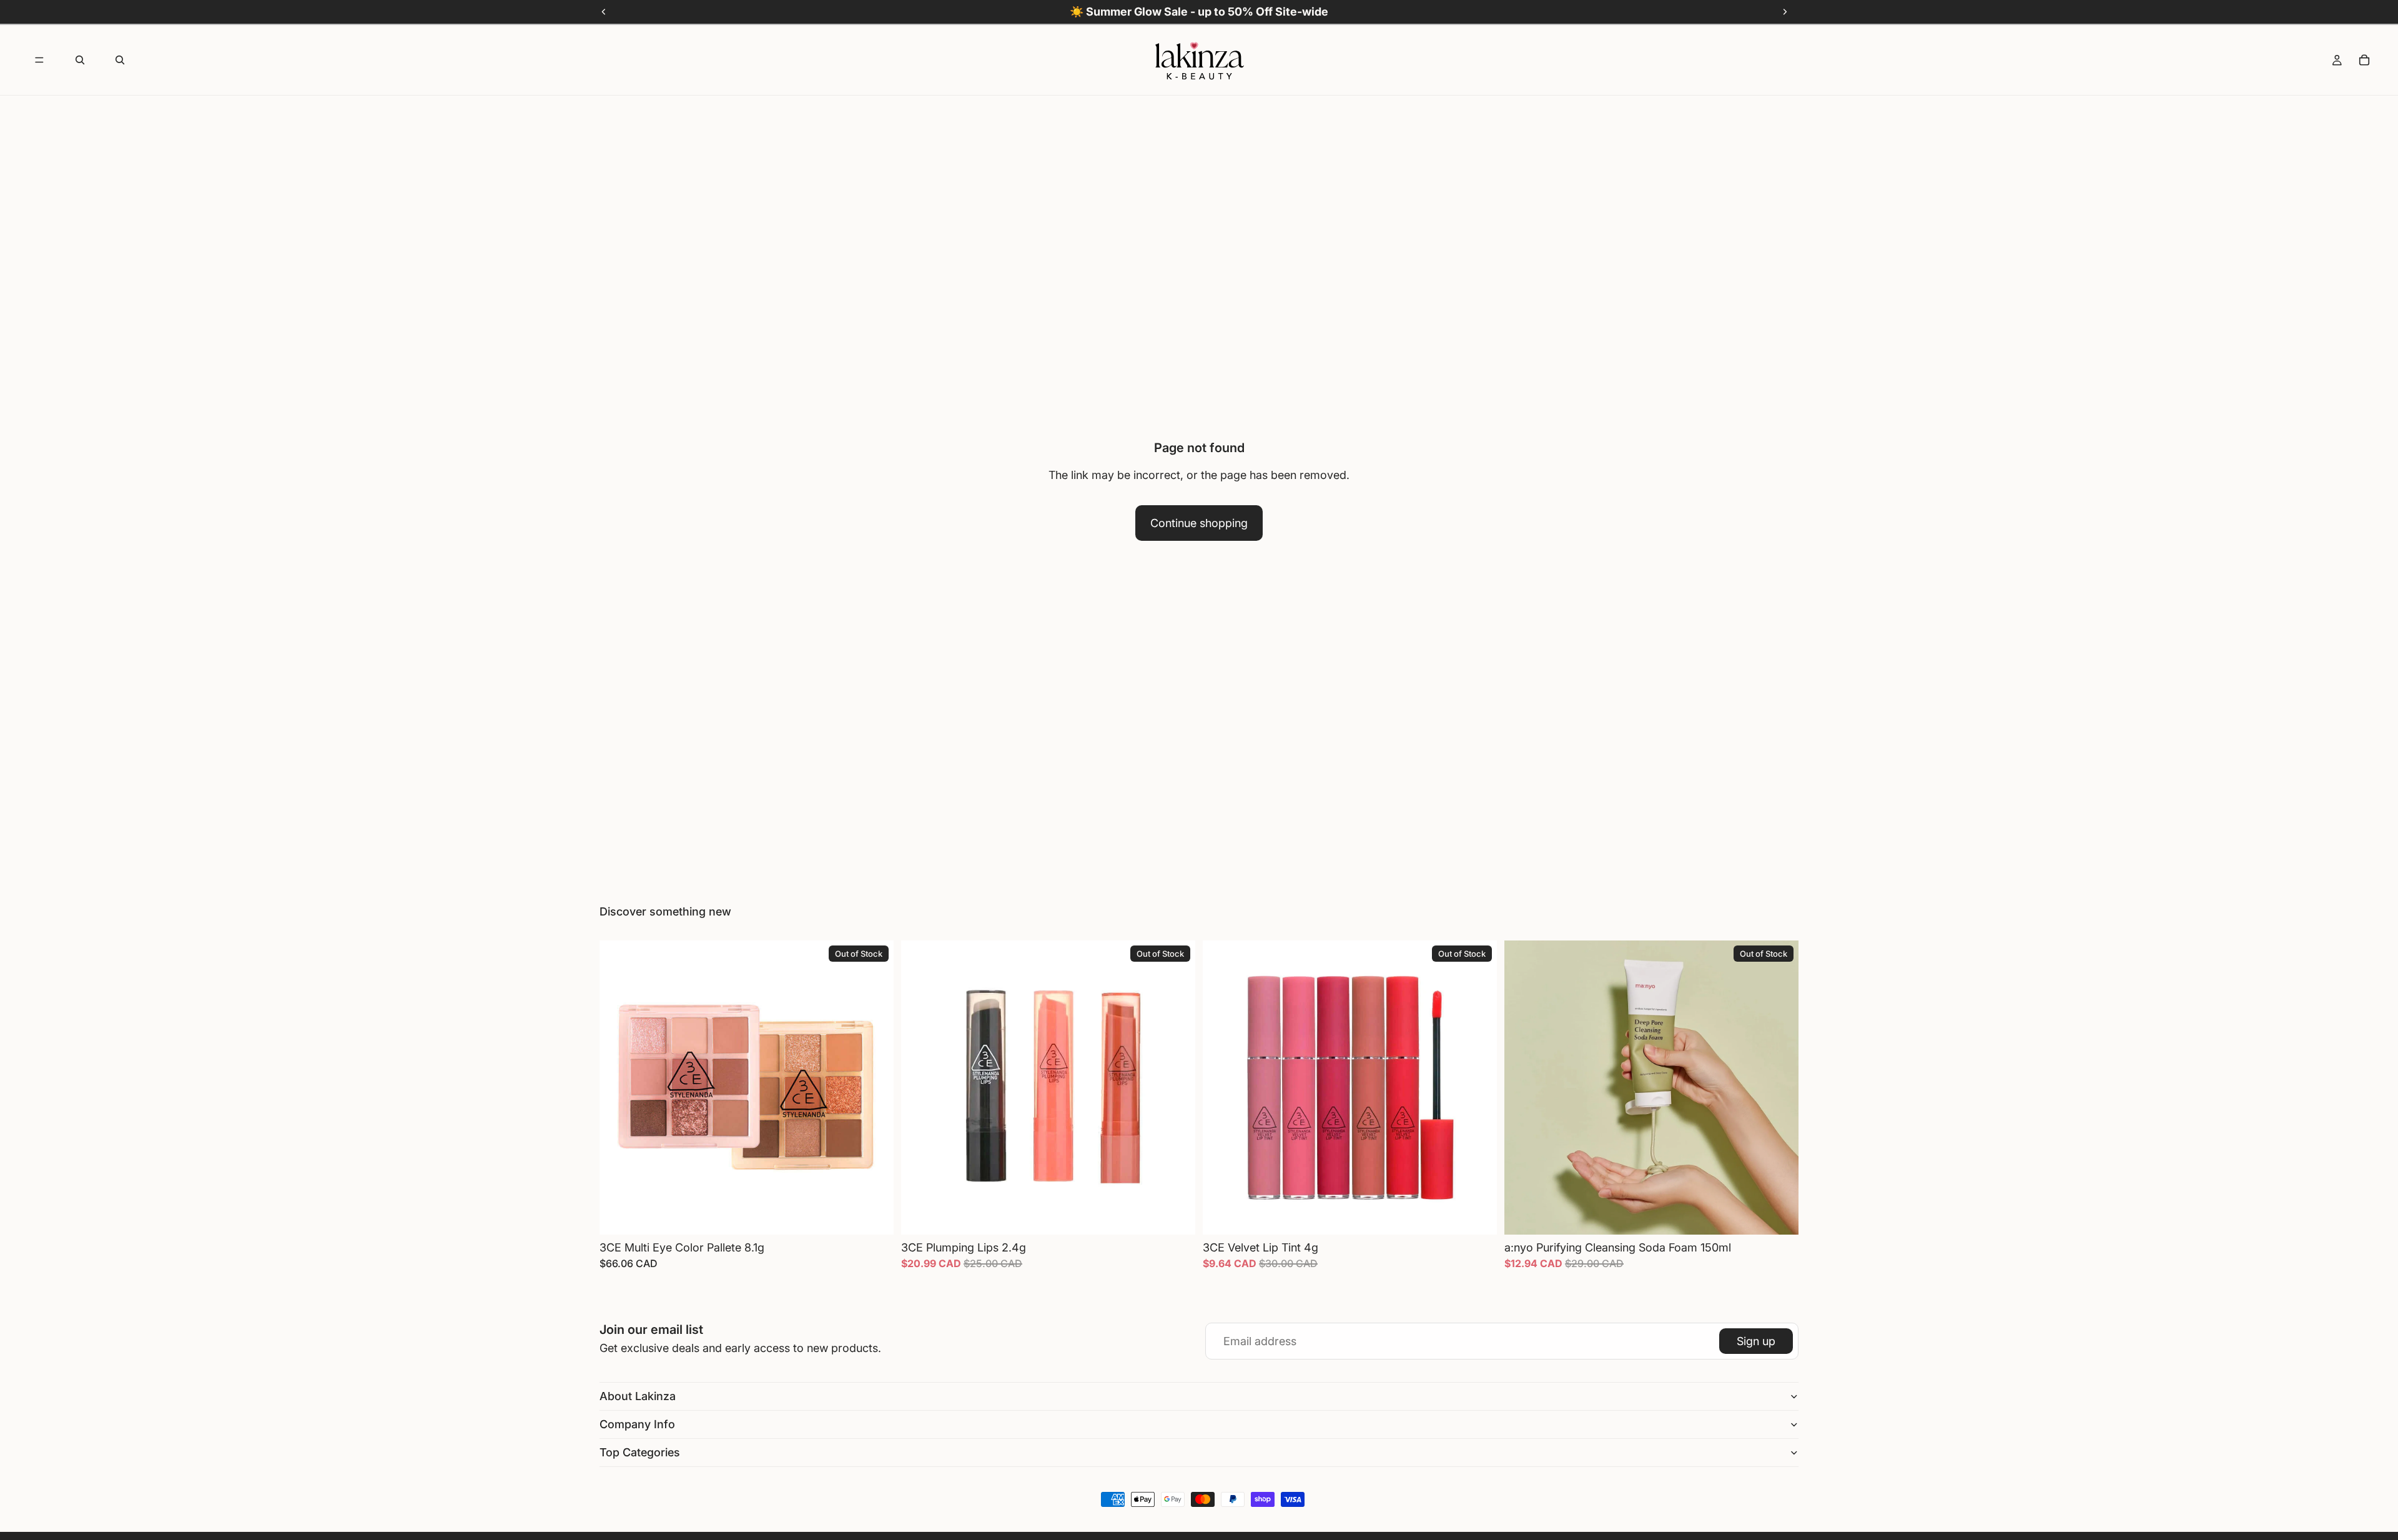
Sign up (1756, 1341)
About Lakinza (638, 1396)
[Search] (80, 60)
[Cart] (2364, 60)
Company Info (637, 1424)
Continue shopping (1199, 523)
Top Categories (640, 1452)
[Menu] (39, 60)
